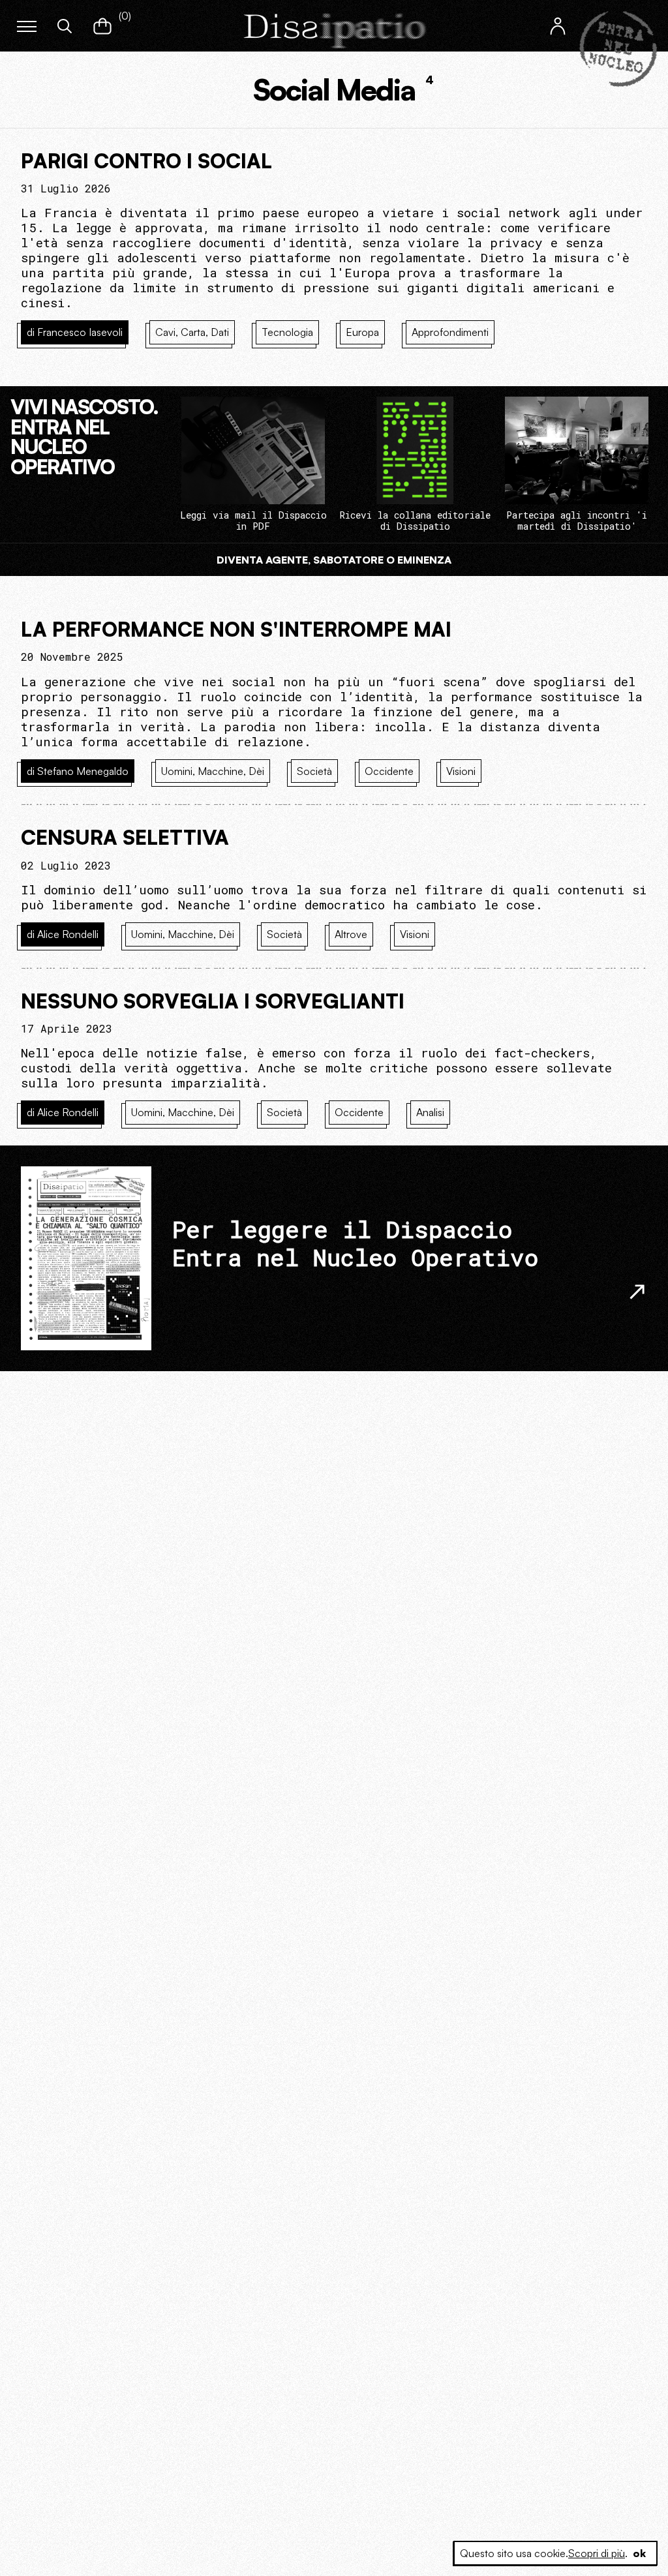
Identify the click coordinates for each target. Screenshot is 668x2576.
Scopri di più (597, 2553)
